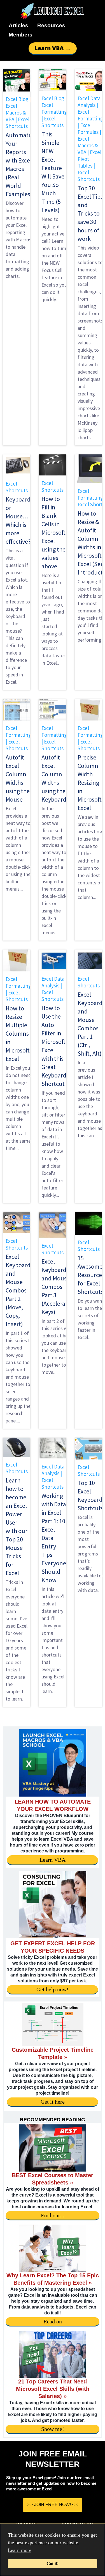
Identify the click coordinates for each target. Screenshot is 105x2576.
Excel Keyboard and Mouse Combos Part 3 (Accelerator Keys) (57, 1287)
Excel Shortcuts (17, 123)
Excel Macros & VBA (16, 113)
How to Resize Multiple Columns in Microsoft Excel (18, 1033)
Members (21, 35)
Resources (51, 25)
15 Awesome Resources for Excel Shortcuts (91, 1275)
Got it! (53, 2564)
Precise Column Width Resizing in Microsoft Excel (90, 783)
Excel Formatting (54, 108)
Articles (18, 25)
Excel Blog (17, 99)
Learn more (20, 2550)
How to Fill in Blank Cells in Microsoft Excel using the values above (53, 532)
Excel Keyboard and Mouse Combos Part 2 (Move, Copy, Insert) (18, 1290)
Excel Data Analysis (89, 102)
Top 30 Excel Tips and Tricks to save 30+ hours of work (90, 213)
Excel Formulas (88, 129)
